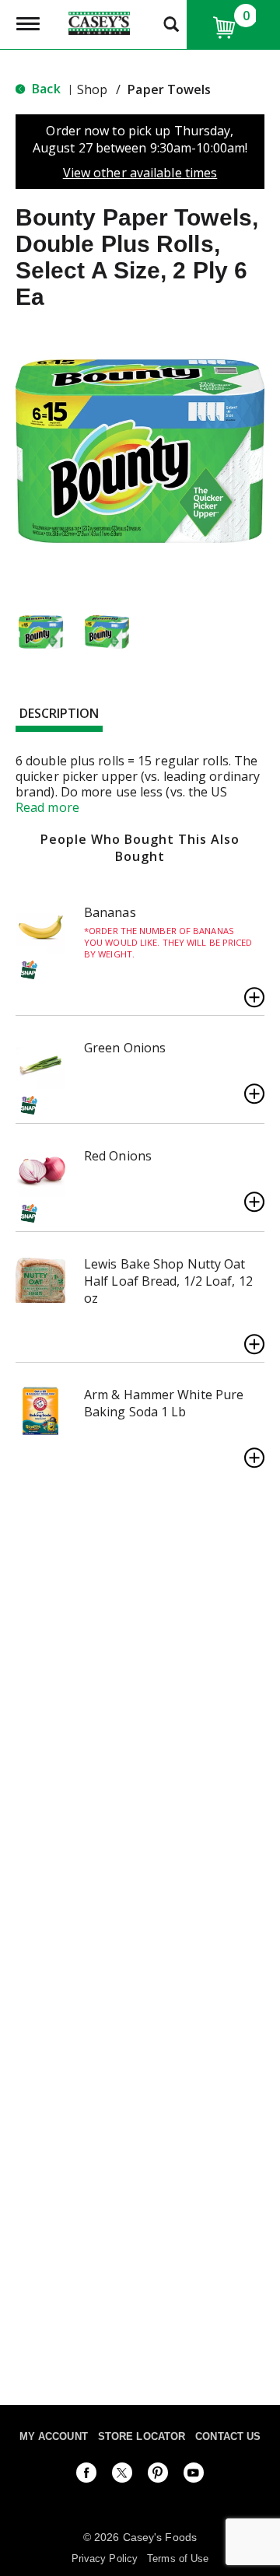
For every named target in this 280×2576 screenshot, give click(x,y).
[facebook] (86, 2476)
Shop (92, 89)
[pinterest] (158, 2476)
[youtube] (194, 2476)
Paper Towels (169, 89)
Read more (47, 807)
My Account (54, 2436)
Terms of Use (178, 2558)
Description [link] (59, 713)
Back (45, 89)
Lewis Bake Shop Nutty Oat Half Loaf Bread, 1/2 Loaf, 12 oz (168, 1281)
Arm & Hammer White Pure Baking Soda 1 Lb (164, 1403)
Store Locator (142, 2436)
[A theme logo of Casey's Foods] (99, 22)
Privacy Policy (105, 2558)
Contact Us (228, 2436)
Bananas (110, 912)
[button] (41, 632)
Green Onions (125, 1048)
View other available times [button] (140, 173)
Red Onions (118, 1156)
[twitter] (122, 2476)
